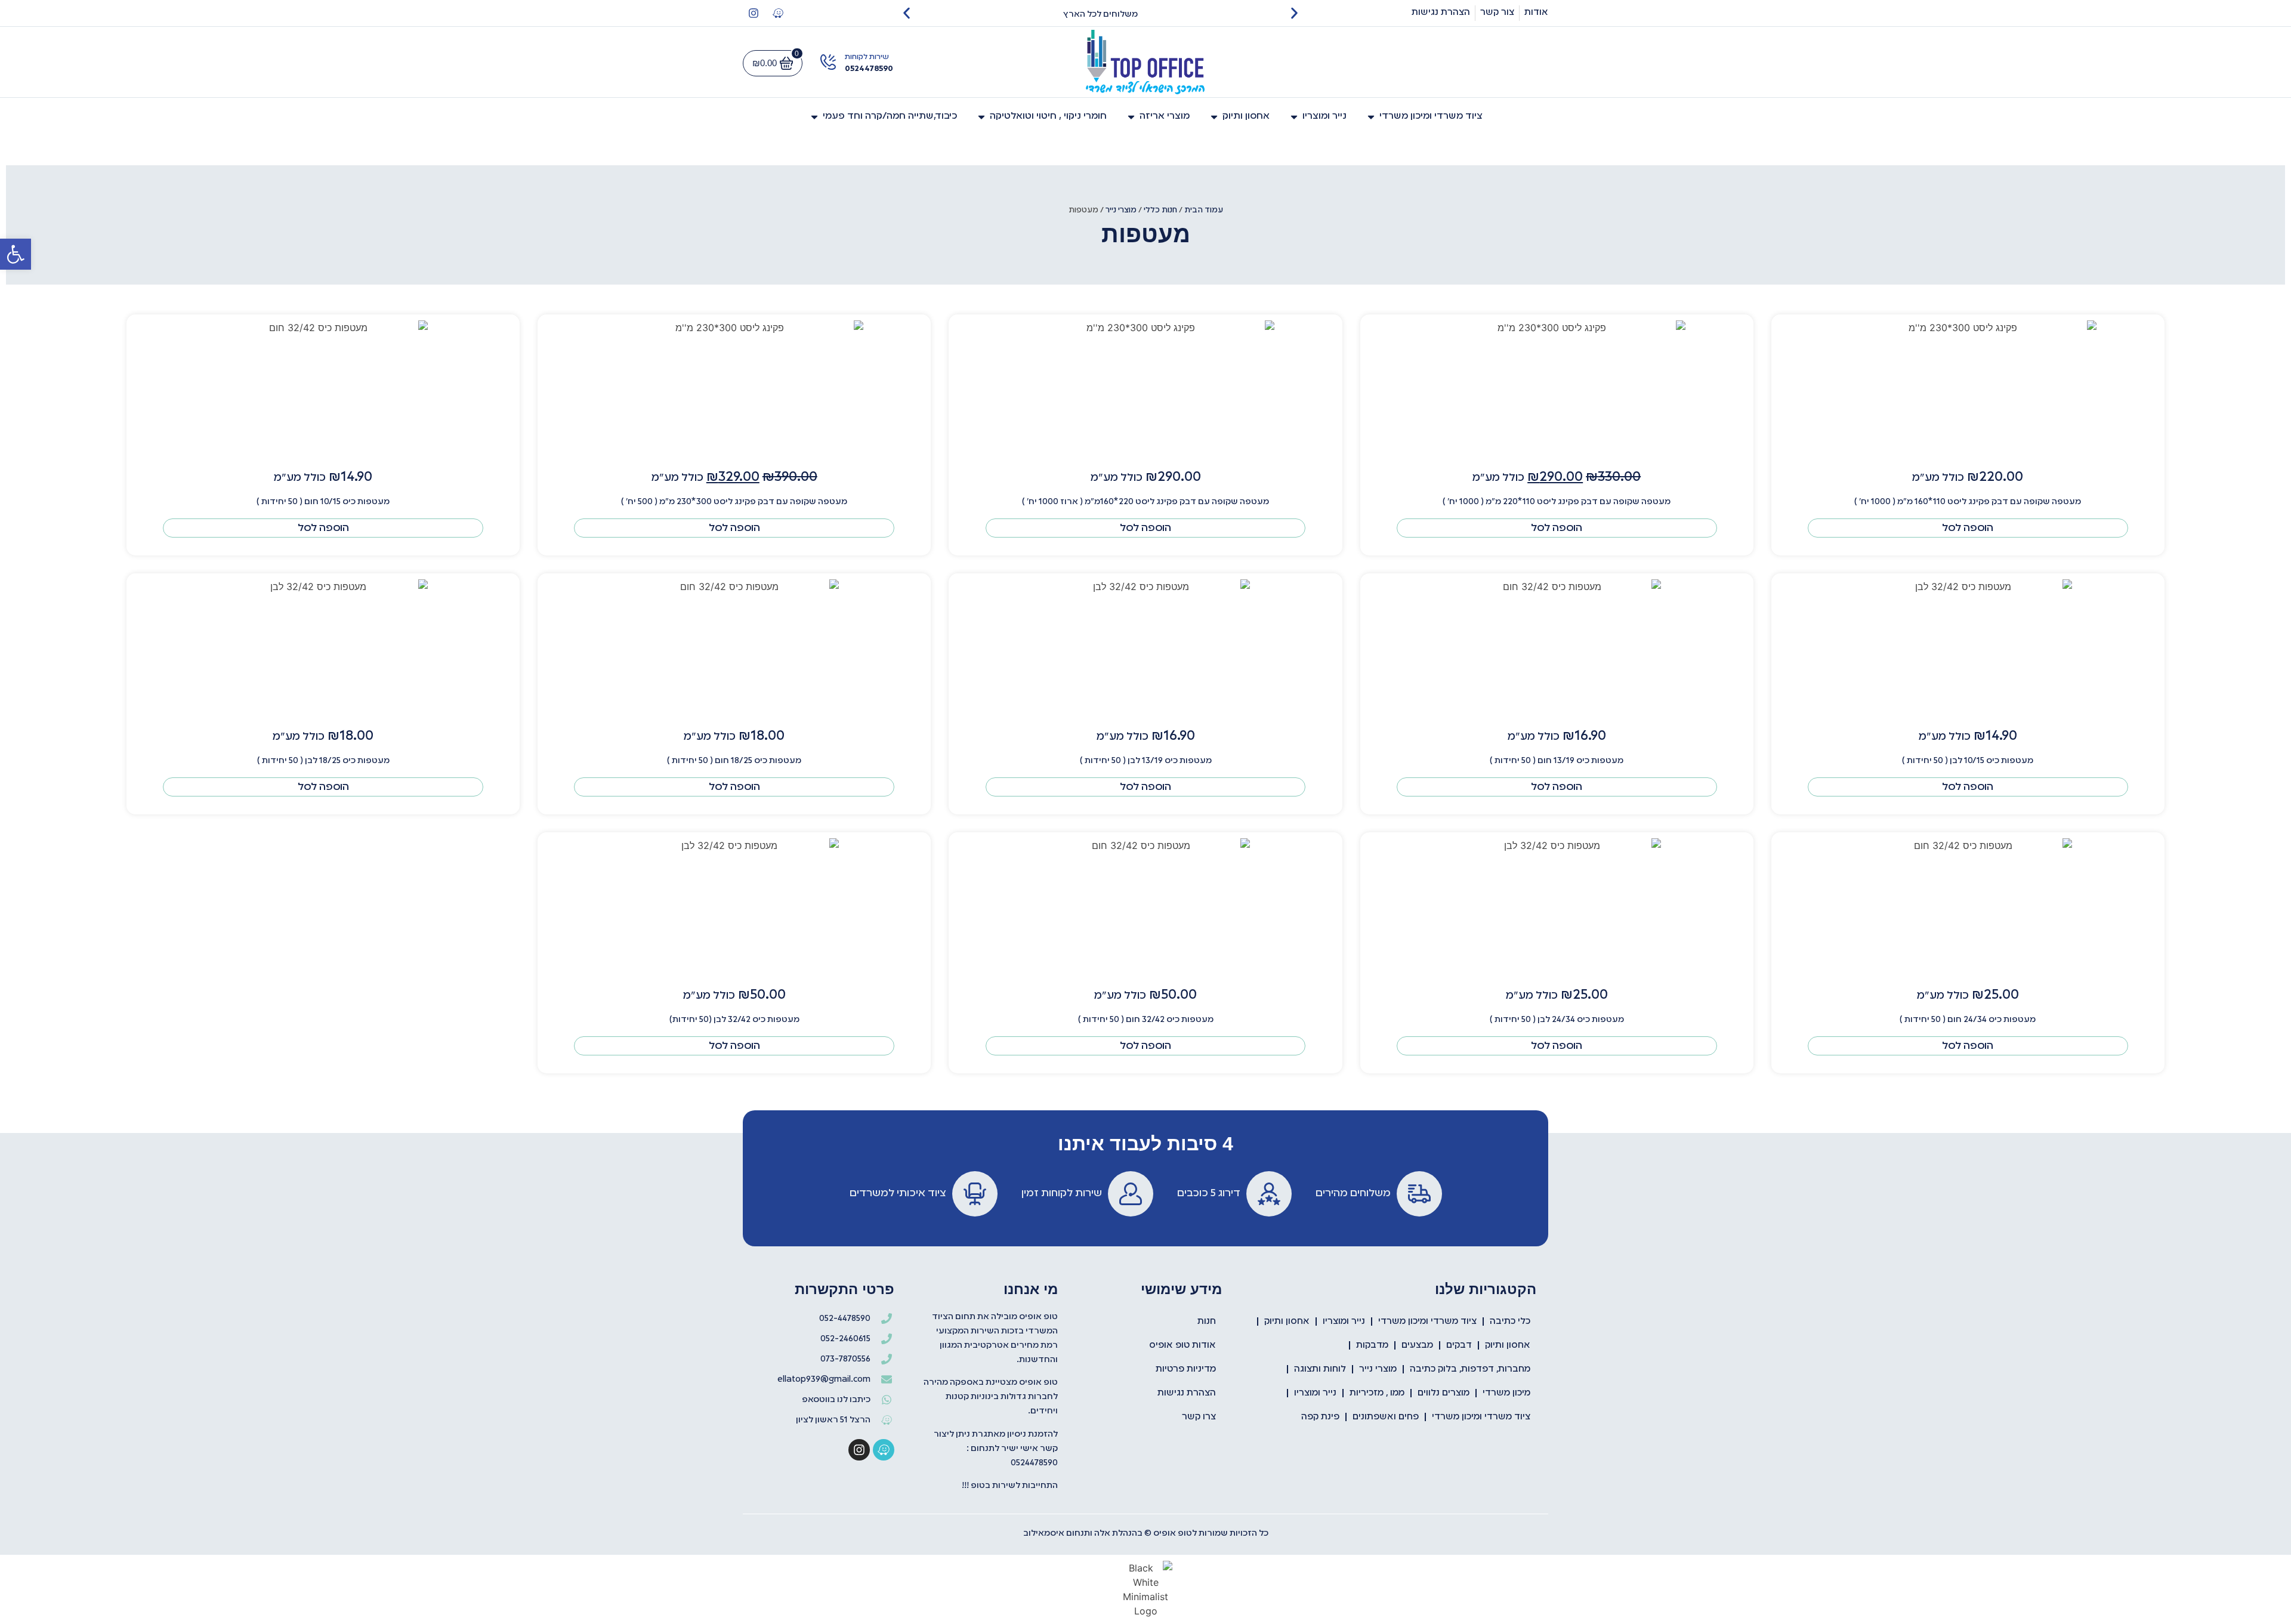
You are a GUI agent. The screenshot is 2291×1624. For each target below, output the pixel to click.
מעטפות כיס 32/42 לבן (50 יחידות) (734, 1020)
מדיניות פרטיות (1186, 1369)
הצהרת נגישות (1187, 1393)
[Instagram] (754, 13)
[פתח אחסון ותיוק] (1214, 117)
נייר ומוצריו (1344, 1322)
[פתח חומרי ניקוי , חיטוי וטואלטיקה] (981, 117)
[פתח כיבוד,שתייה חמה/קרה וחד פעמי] (814, 117)
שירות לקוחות (867, 57)
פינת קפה (1320, 1417)
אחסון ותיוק (1287, 1322)
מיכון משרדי (1506, 1393)
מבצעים (1417, 1345)
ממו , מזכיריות (1377, 1393)
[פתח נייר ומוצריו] (1294, 117)
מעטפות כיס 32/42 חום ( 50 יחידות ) (1146, 1020)
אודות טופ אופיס (1182, 1345)
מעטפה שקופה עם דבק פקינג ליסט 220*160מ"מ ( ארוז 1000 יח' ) (1145, 502)
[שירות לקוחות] (828, 62)
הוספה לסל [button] (1968, 528)
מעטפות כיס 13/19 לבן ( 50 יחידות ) (1146, 761)
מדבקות (1372, 1345)
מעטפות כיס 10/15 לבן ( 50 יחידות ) (1968, 761)
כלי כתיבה (1510, 1322)
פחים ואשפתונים (1386, 1417)
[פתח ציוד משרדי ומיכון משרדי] (1371, 117)
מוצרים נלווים (1444, 1393)
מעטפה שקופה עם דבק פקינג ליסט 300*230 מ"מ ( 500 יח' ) (734, 502)
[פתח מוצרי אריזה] (1131, 117)
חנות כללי (1160, 210)
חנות (1207, 1322)
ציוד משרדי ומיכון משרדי (1427, 1322)
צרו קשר (1199, 1417)
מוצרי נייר (1121, 210)
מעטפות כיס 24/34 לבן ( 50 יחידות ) (1557, 1020)
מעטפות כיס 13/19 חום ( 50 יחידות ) (1557, 761)
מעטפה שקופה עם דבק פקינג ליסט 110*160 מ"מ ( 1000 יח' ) (1968, 502)
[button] (16, 254)
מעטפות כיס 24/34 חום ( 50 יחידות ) (1968, 1020)
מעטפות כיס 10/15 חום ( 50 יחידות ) (323, 502)
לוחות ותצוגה (1320, 1369)
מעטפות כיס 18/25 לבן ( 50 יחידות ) (323, 761)
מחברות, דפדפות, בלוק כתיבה (1470, 1369)
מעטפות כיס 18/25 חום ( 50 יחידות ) (734, 761)
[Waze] (778, 13)
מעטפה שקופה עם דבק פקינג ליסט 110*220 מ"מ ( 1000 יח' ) (1557, 502)
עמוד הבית (1204, 210)
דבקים (1459, 1345)
